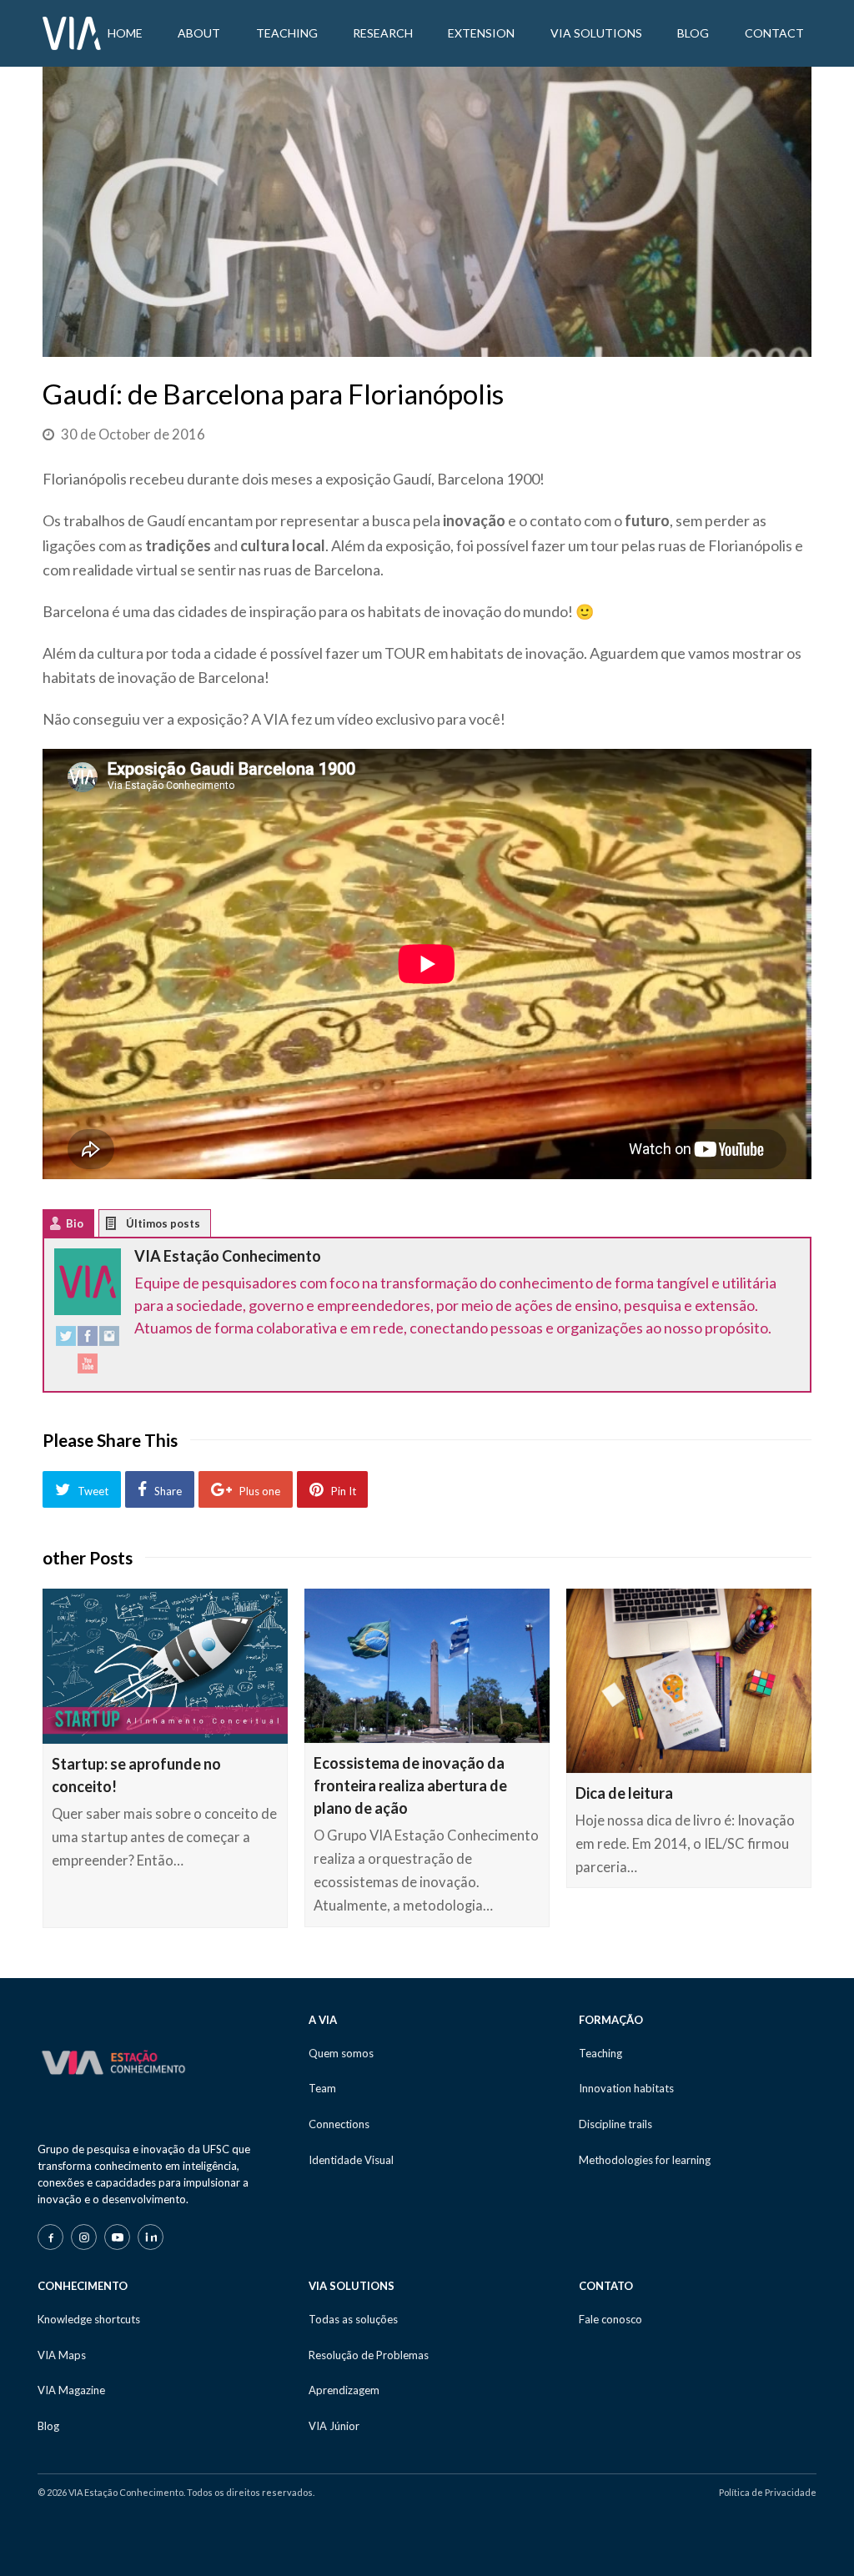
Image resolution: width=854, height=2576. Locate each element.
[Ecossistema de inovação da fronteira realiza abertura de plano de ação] (427, 1665)
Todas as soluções (353, 2319)
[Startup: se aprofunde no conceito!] (165, 1666)
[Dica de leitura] (689, 1680)
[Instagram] (109, 1340)
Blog (48, 2426)
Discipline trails (615, 2124)
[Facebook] (88, 1340)
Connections (339, 2124)
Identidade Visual (351, 2160)
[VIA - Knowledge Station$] (72, 32)
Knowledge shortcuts (89, 2319)
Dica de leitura (624, 1793)
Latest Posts (124, 1227)
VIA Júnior (334, 2426)
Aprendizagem (344, 2390)
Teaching (600, 2053)
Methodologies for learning (645, 2160)
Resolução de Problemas (369, 2355)
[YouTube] (88, 1367)
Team (322, 2088)
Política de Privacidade (768, 2492)
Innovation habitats (626, 2088)
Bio (75, 1223)
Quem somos (341, 2053)
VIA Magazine (71, 2390)
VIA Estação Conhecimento (228, 1256)
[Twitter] (66, 1340)
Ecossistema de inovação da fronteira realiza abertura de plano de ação (410, 1785)
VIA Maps (62, 2355)
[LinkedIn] (151, 2237)
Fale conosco (610, 2319)
